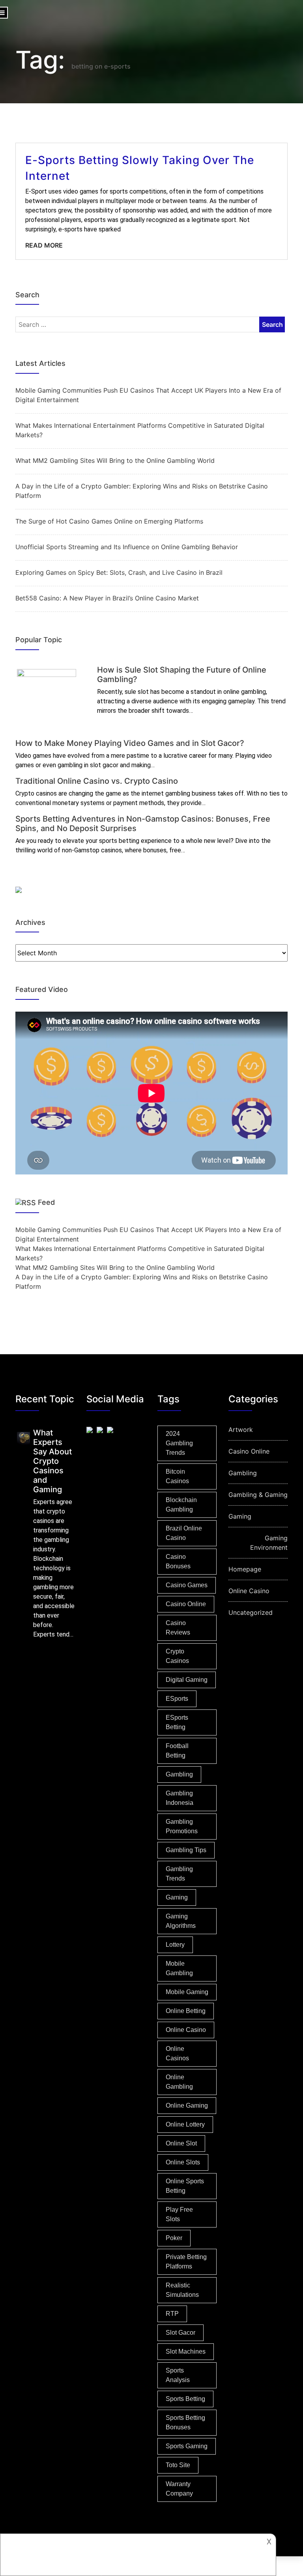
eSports (177, 1699)
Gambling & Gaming (258, 1495)
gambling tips (186, 1850)
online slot (181, 2143)
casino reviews (178, 1628)
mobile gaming (187, 1992)
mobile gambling (179, 1968)
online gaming (187, 2105)
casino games (187, 1585)
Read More (44, 245)
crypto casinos (177, 1656)
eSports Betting (177, 1722)
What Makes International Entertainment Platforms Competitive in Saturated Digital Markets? (140, 430)
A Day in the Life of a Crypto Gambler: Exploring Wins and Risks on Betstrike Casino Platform (142, 491)
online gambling (179, 2082)
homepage (245, 1569)
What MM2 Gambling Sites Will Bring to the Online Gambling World (115, 460)
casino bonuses (178, 1561)
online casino (186, 2030)
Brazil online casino (184, 1533)
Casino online (186, 1604)
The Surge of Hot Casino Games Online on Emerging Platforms (109, 521)
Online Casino (249, 1591)
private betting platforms (186, 2262)
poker (174, 2238)
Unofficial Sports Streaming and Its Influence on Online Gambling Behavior (127, 547)
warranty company (179, 2489)
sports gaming (187, 2446)
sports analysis (178, 2375)
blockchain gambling (181, 1505)
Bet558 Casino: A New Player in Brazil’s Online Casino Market (107, 598)
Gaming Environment (269, 1543)
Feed (46, 1202)
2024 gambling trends (179, 1443)
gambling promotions (182, 1826)
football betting (177, 1751)
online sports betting (185, 2186)
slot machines (186, 2351)
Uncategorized (251, 1612)
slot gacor (180, 2333)
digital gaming (187, 1680)
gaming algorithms (181, 1921)
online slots (183, 2162)
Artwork (241, 1430)
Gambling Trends (179, 1874)
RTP (172, 2314)
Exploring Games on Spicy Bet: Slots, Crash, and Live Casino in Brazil (119, 572)
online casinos (177, 2053)
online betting (186, 2011)
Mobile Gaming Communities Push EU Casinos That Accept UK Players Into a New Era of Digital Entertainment (148, 395)
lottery (175, 1945)
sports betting (185, 2399)
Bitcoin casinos (177, 1476)
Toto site (178, 2465)
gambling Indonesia (180, 1798)
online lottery (185, 2124)
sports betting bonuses (185, 2422)
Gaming (240, 1516)
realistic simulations (182, 2290)
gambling (179, 1774)
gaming (177, 1897)
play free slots (179, 2214)
